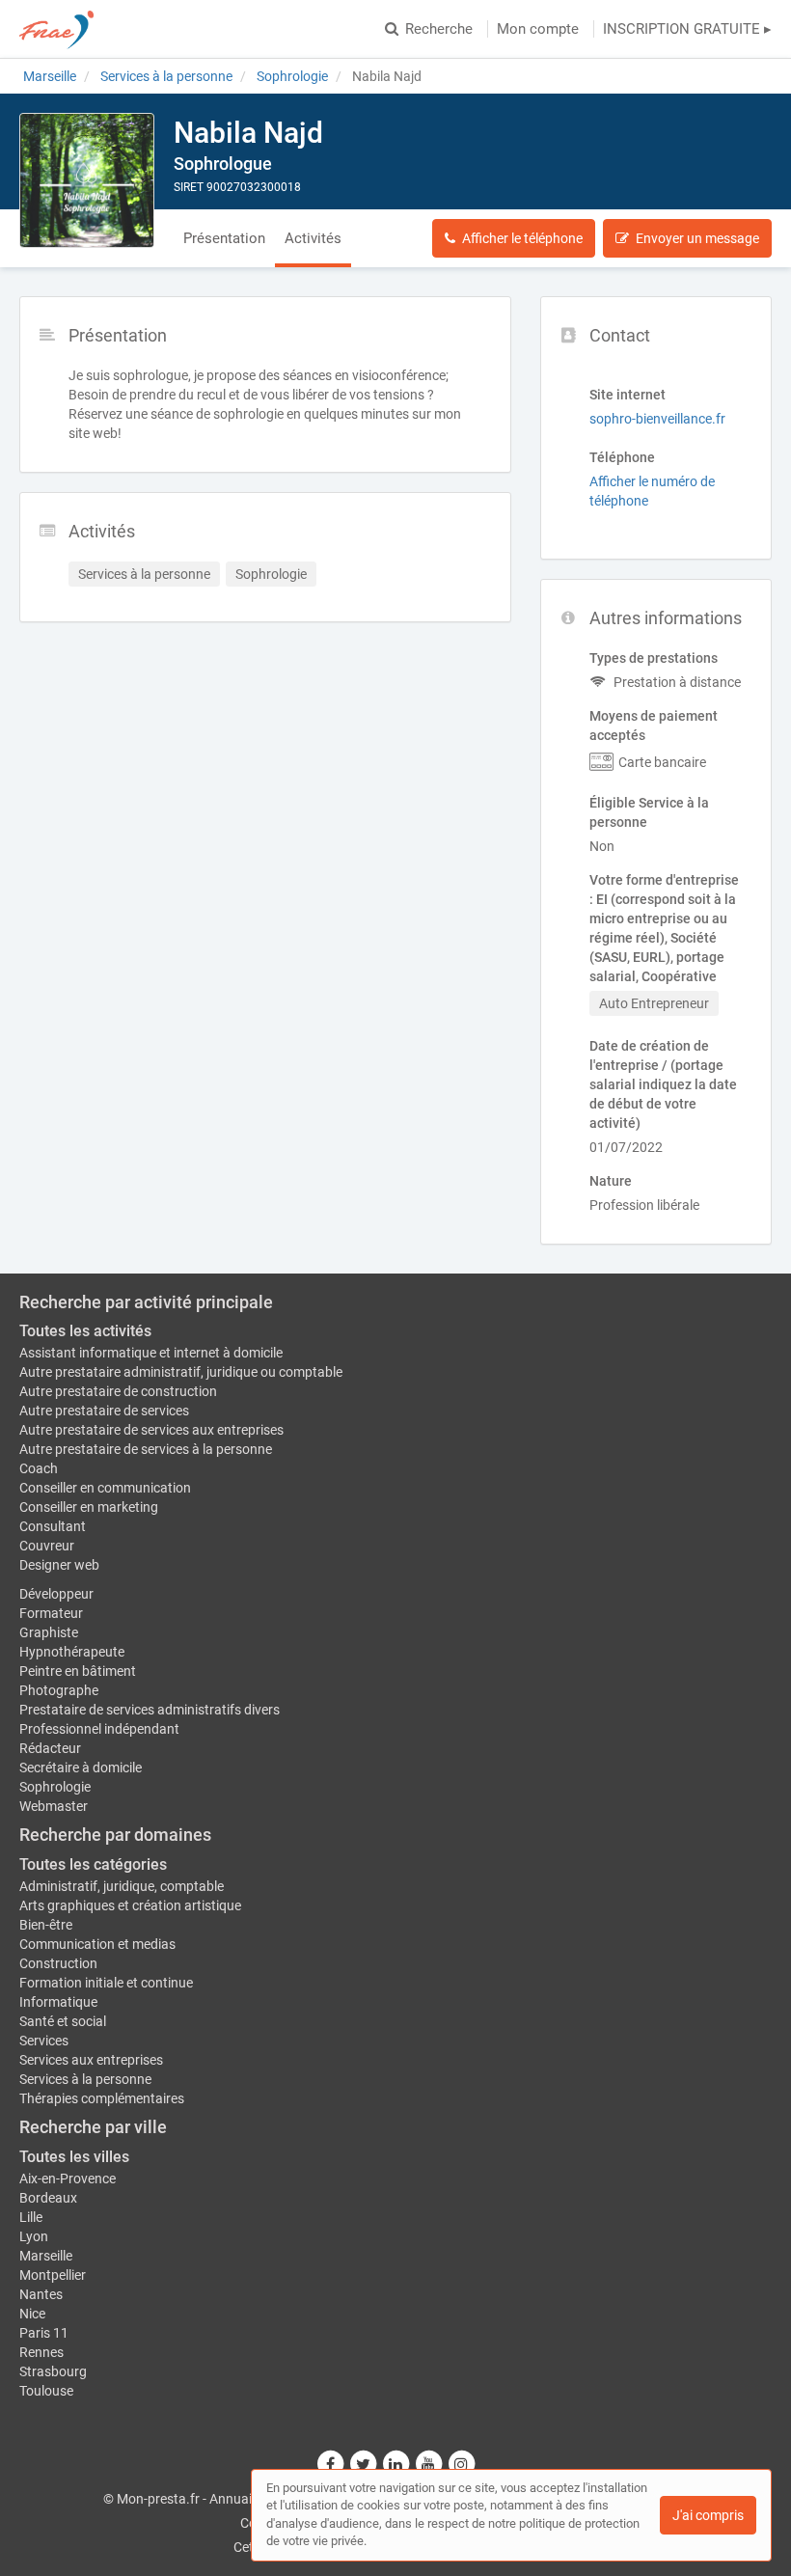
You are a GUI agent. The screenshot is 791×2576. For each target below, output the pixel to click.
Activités (313, 238)
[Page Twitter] (364, 2464)
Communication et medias (97, 1944)
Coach (39, 1468)
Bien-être (46, 1925)
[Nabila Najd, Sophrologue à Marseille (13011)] (87, 180)
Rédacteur (50, 1748)
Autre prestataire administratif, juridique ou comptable (181, 1372)
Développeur (56, 1594)
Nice (32, 2314)
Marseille (46, 2256)
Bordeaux (48, 2198)
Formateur (51, 1613)
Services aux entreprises (91, 2060)
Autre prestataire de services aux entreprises (151, 1430)
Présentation (224, 238)
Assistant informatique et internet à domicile (151, 1353)
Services (44, 2041)
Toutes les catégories (93, 1864)
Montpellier (53, 2275)
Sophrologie (55, 1787)
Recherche (439, 29)
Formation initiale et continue (106, 1983)
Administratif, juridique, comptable (122, 1886)
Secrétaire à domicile (81, 1768)
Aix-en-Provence (68, 2179)
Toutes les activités (85, 1331)
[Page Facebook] (331, 2464)
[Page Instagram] (461, 2464)
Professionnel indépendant (99, 1729)
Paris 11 (44, 2333)
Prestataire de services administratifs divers (150, 1710)
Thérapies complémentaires (102, 2098)
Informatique (58, 2002)
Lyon (34, 2236)
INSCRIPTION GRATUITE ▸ (687, 29)
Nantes (41, 2294)
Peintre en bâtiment (78, 1671)
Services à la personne (85, 2079)
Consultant (53, 1526)
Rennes (41, 2352)
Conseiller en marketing (89, 1507)
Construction (58, 1963)
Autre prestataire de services (104, 1411)
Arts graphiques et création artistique (130, 1905)
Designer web (59, 1565)
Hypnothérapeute (72, 1652)
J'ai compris (708, 2515)
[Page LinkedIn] (396, 2464)
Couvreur (47, 1546)
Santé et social (63, 2021)
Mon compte (538, 29)
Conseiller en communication (105, 1488)
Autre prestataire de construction (118, 1391)
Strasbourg (53, 2371)
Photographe (59, 1690)
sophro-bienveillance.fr (657, 419)
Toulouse (46, 2391)
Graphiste (49, 1632)
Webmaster (54, 1806)
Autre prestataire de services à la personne (146, 1449)
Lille (31, 2217)
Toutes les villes (74, 2157)
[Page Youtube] (429, 2464)
